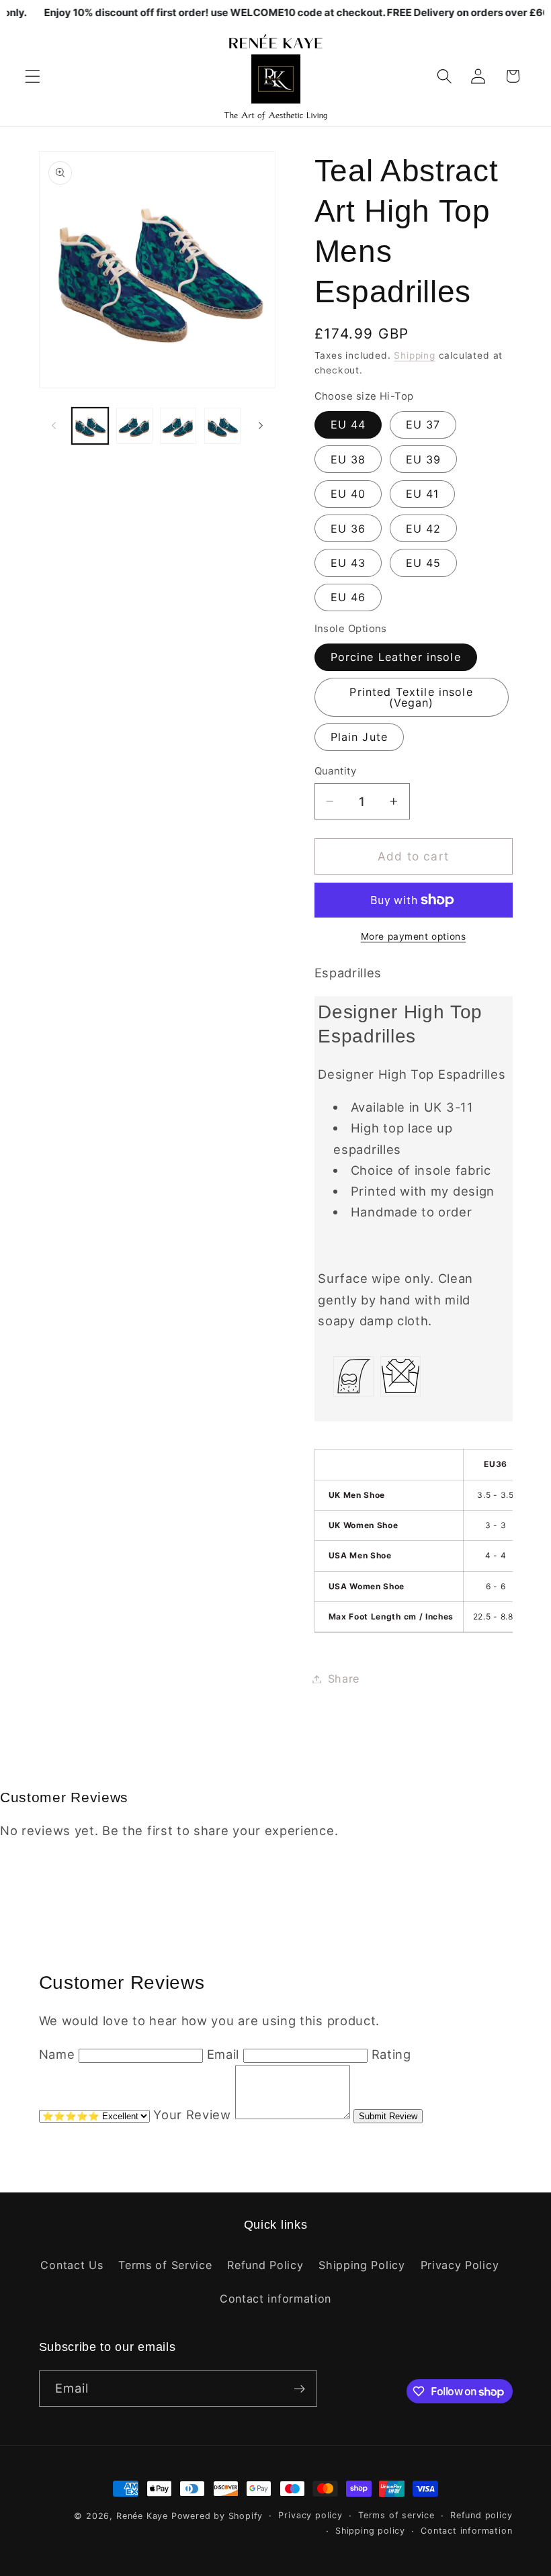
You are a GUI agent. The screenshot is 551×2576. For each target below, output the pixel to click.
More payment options (414, 936)
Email (223, 2054)
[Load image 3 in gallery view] (178, 426)
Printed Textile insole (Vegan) (411, 697)
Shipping (414, 355)
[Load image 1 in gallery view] (90, 426)
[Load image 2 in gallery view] (134, 426)
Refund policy (481, 2515)
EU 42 (424, 529)
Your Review (192, 2115)
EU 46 (348, 597)
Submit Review (388, 2116)
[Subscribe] (299, 2389)
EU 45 (424, 563)
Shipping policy (370, 2531)
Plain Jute (359, 737)
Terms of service (396, 2515)
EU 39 (424, 459)
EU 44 (348, 425)
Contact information (275, 2299)
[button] (33, 76)
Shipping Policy (362, 2265)
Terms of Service (165, 2265)
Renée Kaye (142, 2516)
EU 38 (348, 459)
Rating (391, 2054)
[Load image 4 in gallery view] (222, 426)
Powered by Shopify (217, 2516)
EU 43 (348, 563)
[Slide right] (261, 426)
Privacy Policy (460, 2265)
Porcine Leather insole (396, 657)
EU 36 (348, 529)
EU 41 (423, 494)
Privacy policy (310, 2515)
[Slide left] (54, 426)
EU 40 (348, 494)
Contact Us (72, 2265)
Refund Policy (265, 2265)
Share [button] (344, 1679)
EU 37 (423, 425)
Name (57, 2054)
